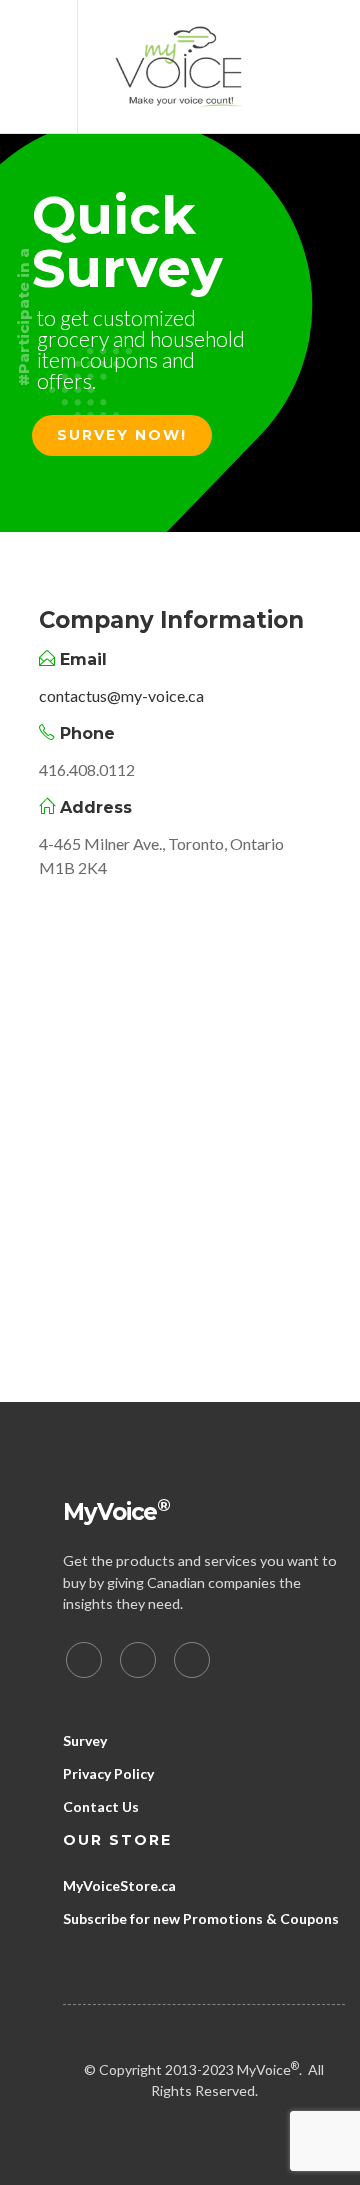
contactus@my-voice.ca (121, 695)
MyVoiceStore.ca (119, 1885)
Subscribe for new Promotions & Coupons (201, 1918)
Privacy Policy (108, 1773)
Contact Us (101, 1806)
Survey (85, 1740)
